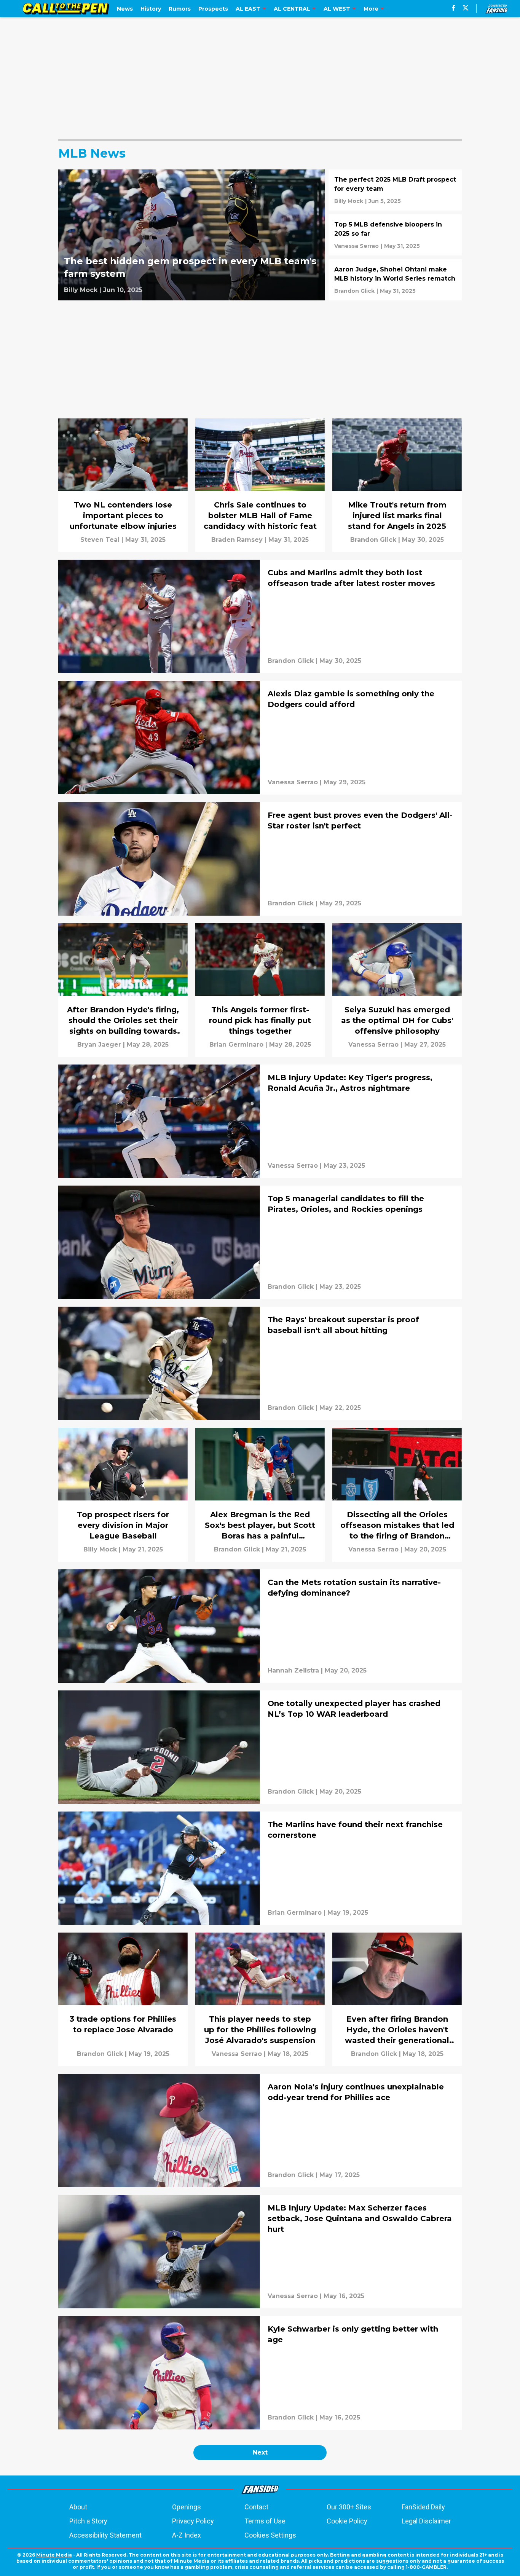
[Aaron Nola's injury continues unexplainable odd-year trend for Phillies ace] (260, 2131)
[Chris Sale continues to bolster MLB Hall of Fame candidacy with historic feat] (260, 485)
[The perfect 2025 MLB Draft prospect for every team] (395, 190)
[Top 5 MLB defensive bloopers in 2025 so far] (395, 235)
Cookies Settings (270, 2535)
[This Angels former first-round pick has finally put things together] (260, 990)
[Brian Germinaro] (236, 1045)
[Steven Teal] (100, 540)
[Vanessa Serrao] (357, 246)
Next (260, 2452)
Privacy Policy (193, 2521)
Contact (256, 2507)
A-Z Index (187, 2535)
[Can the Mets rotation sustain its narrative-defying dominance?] (260, 1626)
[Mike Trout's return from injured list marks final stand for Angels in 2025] (397, 485)
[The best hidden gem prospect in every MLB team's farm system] (191, 235)
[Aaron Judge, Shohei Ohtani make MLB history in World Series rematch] (395, 280)
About (78, 2507)
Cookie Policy (347, 2521)
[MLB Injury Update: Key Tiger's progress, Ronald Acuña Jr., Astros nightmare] (260, 1121)
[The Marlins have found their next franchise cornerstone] (260, 1868)
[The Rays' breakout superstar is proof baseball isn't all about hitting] (260, 1363)
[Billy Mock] (81, 290)
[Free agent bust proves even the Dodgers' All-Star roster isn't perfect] (260, 859)
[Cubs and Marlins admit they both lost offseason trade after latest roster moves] (260, 616)
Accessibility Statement (105, 2535)
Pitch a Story (88, 2521)
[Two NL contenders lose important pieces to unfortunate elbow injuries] (123, 485)
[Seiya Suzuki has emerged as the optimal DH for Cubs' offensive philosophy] (397, 990)
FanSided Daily (423, 2507)
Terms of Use (265, 2521)
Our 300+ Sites (349, 2507)
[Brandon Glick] (354, 291)
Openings (187, 2507)
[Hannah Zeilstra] (293, 1671)
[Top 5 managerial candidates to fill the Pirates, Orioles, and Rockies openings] (260, 1242)
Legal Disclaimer (426, 2521)
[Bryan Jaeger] (99, 1045)
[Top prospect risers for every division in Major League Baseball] (123, 1495)
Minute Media (54, 2555)
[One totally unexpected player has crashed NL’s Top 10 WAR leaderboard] (260, 1747)
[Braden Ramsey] (237, 540)
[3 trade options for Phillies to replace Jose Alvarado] (123, 1999)
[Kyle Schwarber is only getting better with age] (260, 2373)
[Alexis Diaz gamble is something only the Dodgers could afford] (260, 737)
